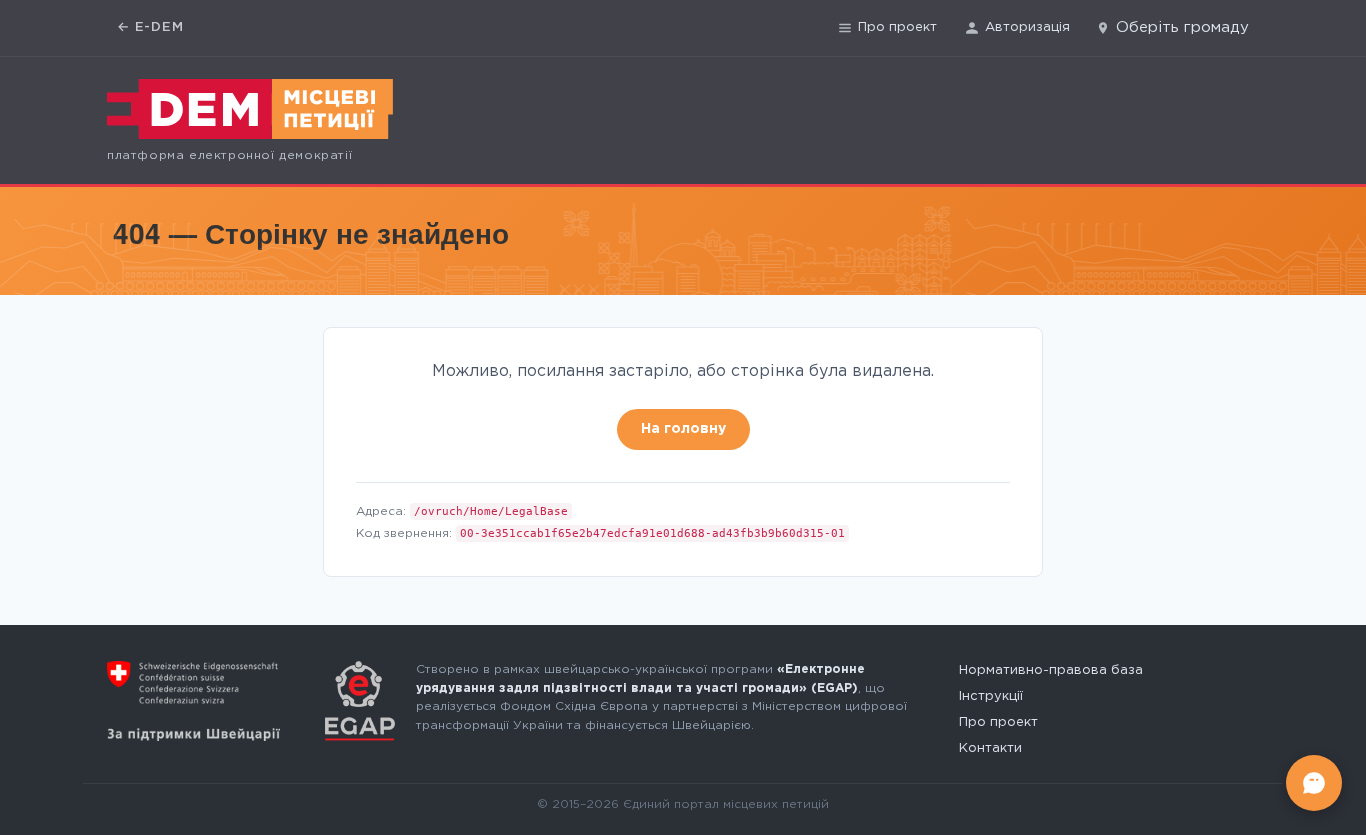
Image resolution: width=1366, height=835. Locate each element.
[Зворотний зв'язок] (1314, 783)
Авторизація (1027, 27)
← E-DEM (150, 27)
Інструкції (991, 696)
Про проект (897, 27)
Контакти (990, 748)
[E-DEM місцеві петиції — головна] (250, 109)
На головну (683, 429)
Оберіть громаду (1182, 27)
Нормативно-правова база (1051, 670)
